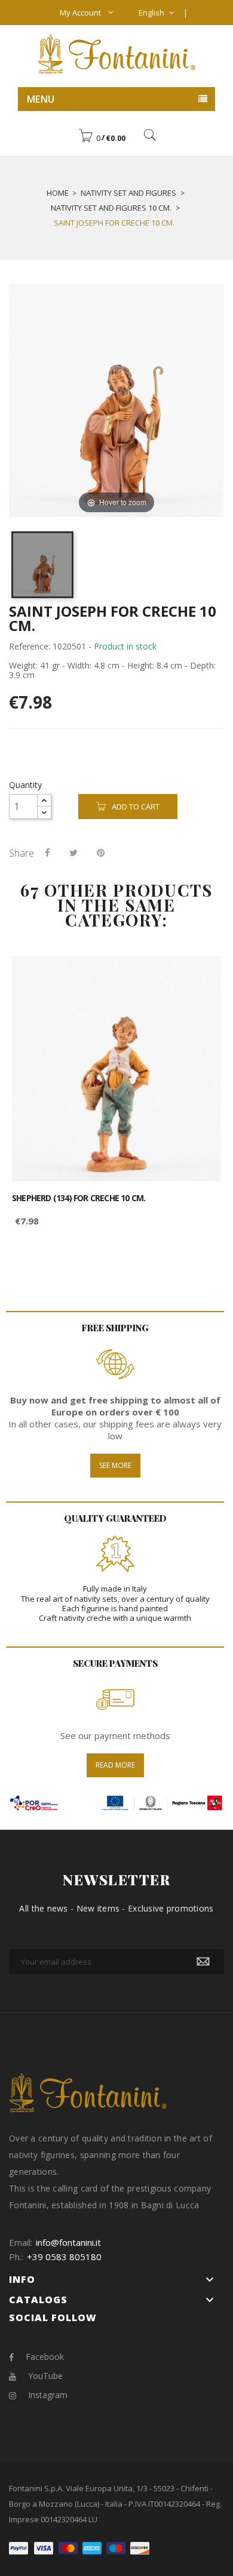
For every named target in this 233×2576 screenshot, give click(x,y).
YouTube (45, 2376)
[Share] (47, 852)
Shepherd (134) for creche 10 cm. (79, 1198)
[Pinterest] (101, 852)
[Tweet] (73, 852)
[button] (102, 138)
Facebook (45, 2357)
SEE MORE (115, 1465)
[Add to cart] (199, 975)
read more (115, 1765)
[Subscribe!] (203, 1962)
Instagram (48, 2395)
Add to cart (136, 807)
